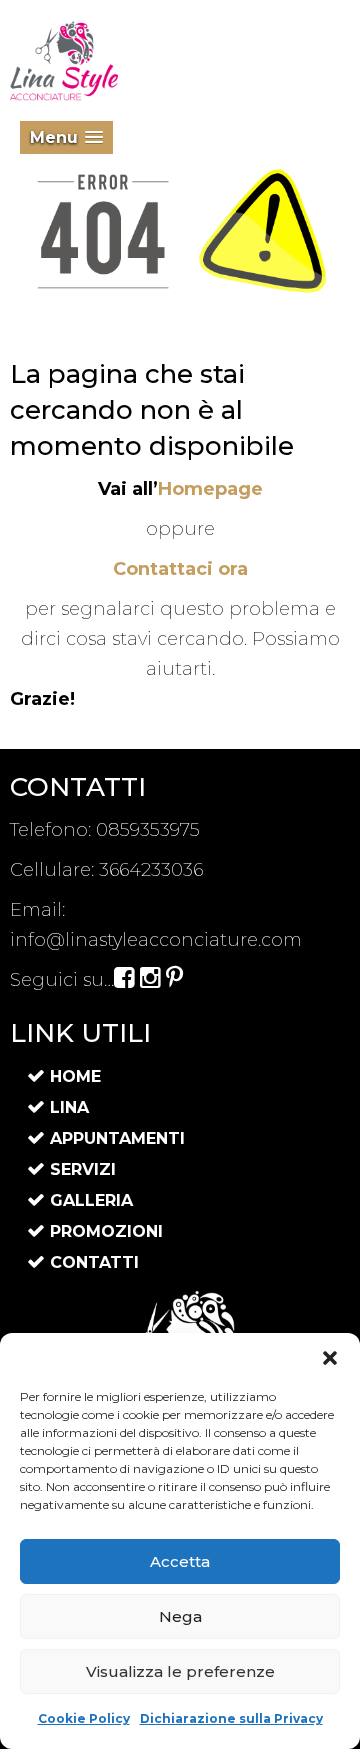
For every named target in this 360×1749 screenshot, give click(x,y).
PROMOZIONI (106, 1231)
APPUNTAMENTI (117, 1138)
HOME (75, 1076)
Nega (180, 1616)
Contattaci (180, 569)
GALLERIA (91, 1200)
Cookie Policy (84, 1718)
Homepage (210, 489)
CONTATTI (94, 1262)
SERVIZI (83, 1169)
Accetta (180, 1561)
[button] (330, 1358)
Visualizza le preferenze (180, 1671)
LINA (69, 1107)
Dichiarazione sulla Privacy (231, 1718)
